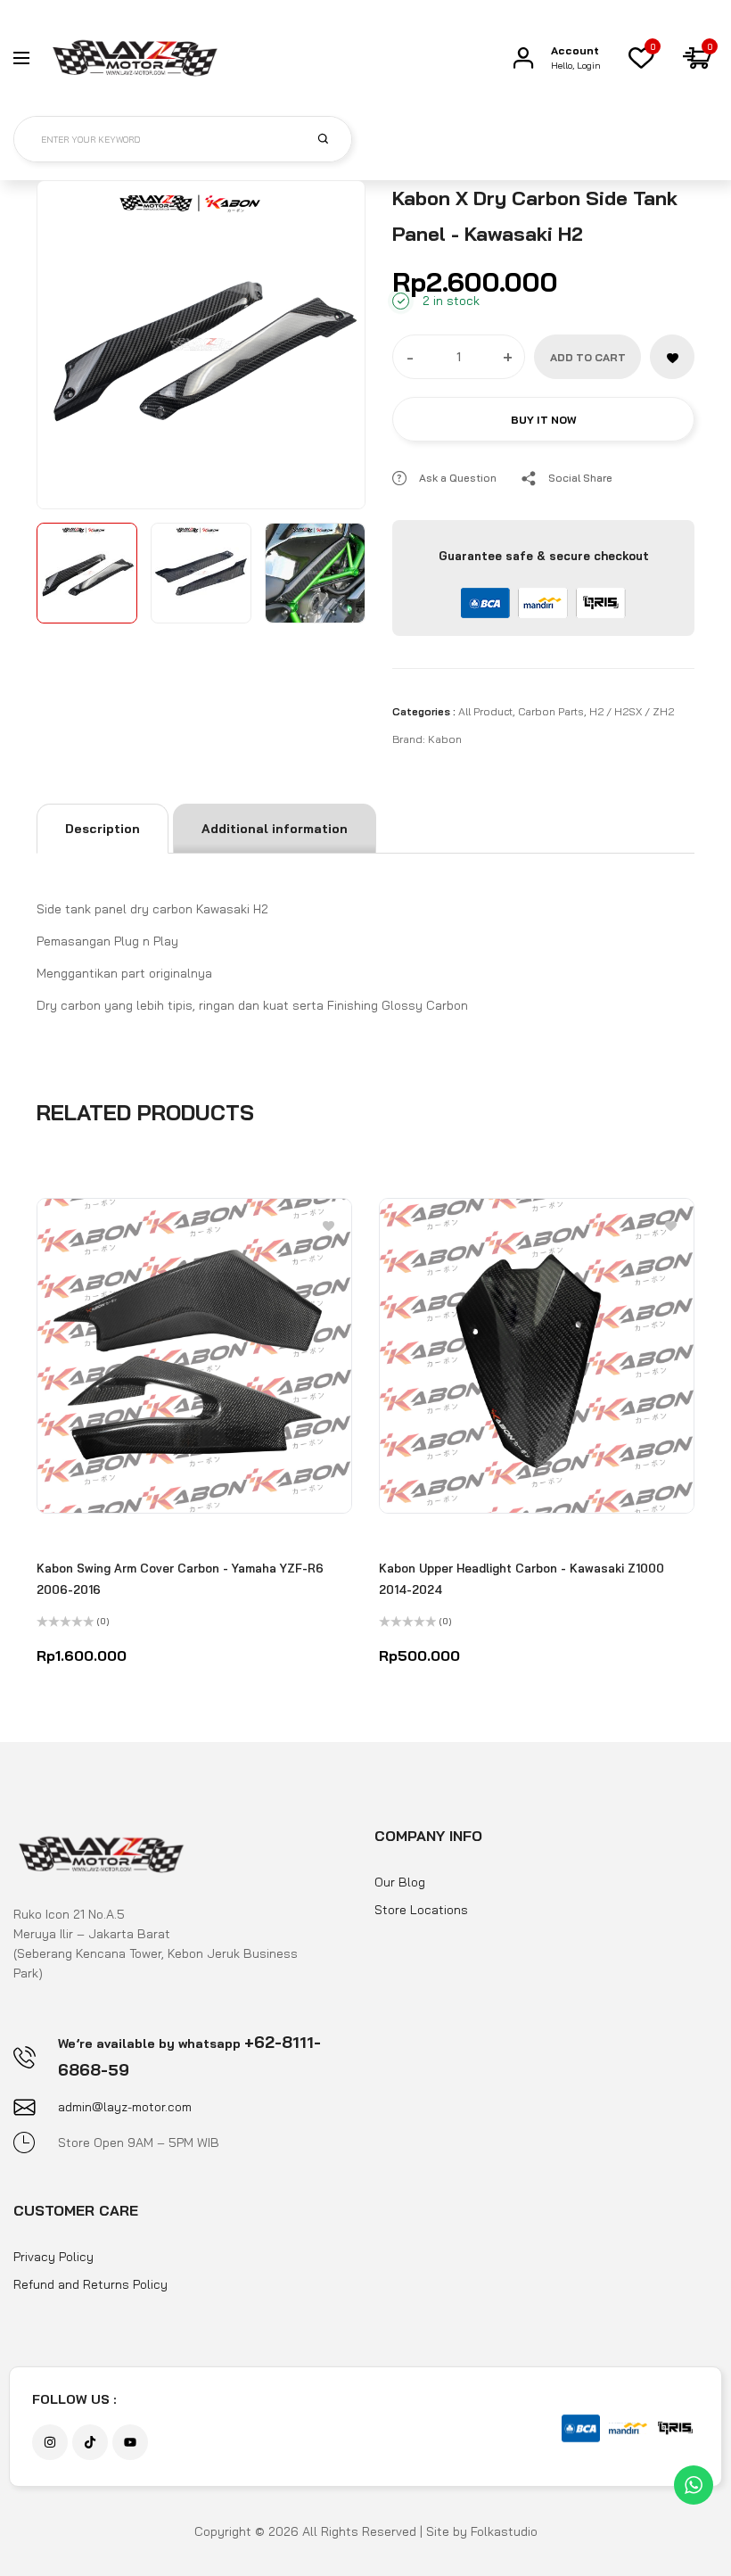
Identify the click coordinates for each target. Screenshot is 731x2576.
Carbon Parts (551, 711)
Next (332, 341)
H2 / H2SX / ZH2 (632, 711)
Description (103, 829)
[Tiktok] (90, 2442)
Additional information (275, 829)
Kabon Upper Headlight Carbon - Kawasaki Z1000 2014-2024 (522, 1579)
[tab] (103, 829)
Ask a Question (458, 478)
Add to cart (588, 357)
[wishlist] (641, 58)
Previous (70, 341)
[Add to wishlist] (672, 357)
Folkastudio (504, 2531)
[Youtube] (130, 2442)
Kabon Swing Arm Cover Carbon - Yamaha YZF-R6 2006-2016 (180, 1579)
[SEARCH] (333, 138)
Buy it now (544, 420)
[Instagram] (50, 2442)
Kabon (445, 739)
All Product (485, 711)
